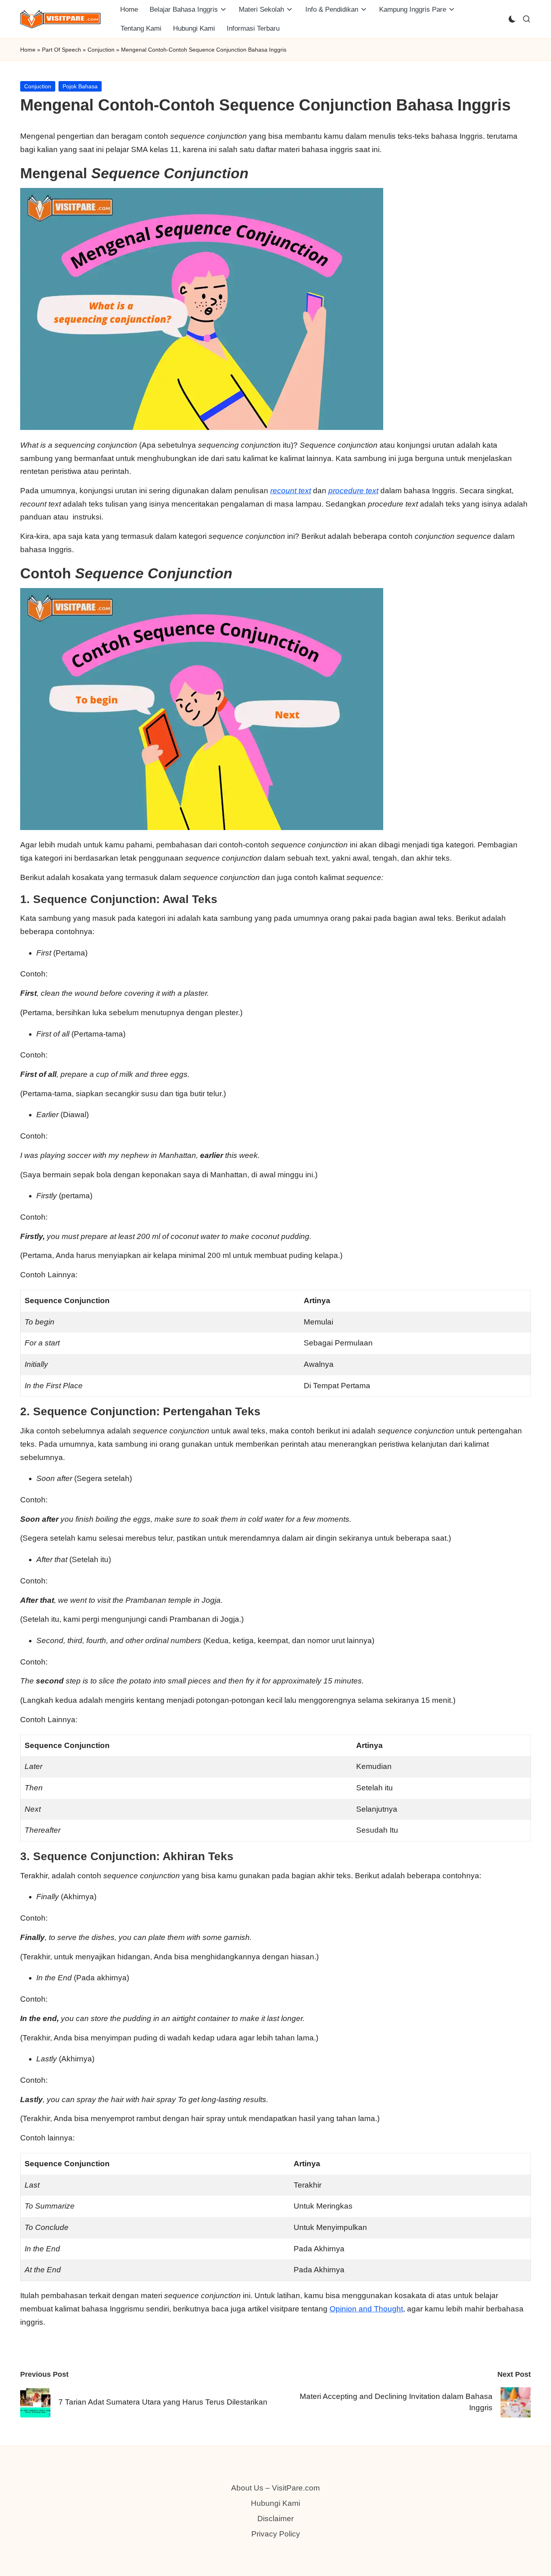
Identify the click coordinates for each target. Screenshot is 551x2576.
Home (28, 50)
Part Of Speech (62, 50)
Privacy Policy (276, 2534)
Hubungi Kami (275, 2503)
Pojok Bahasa (80, 86)
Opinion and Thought (366, 2309)
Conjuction (101, 50)
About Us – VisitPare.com (275, 2488)
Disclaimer (275, 2519)
